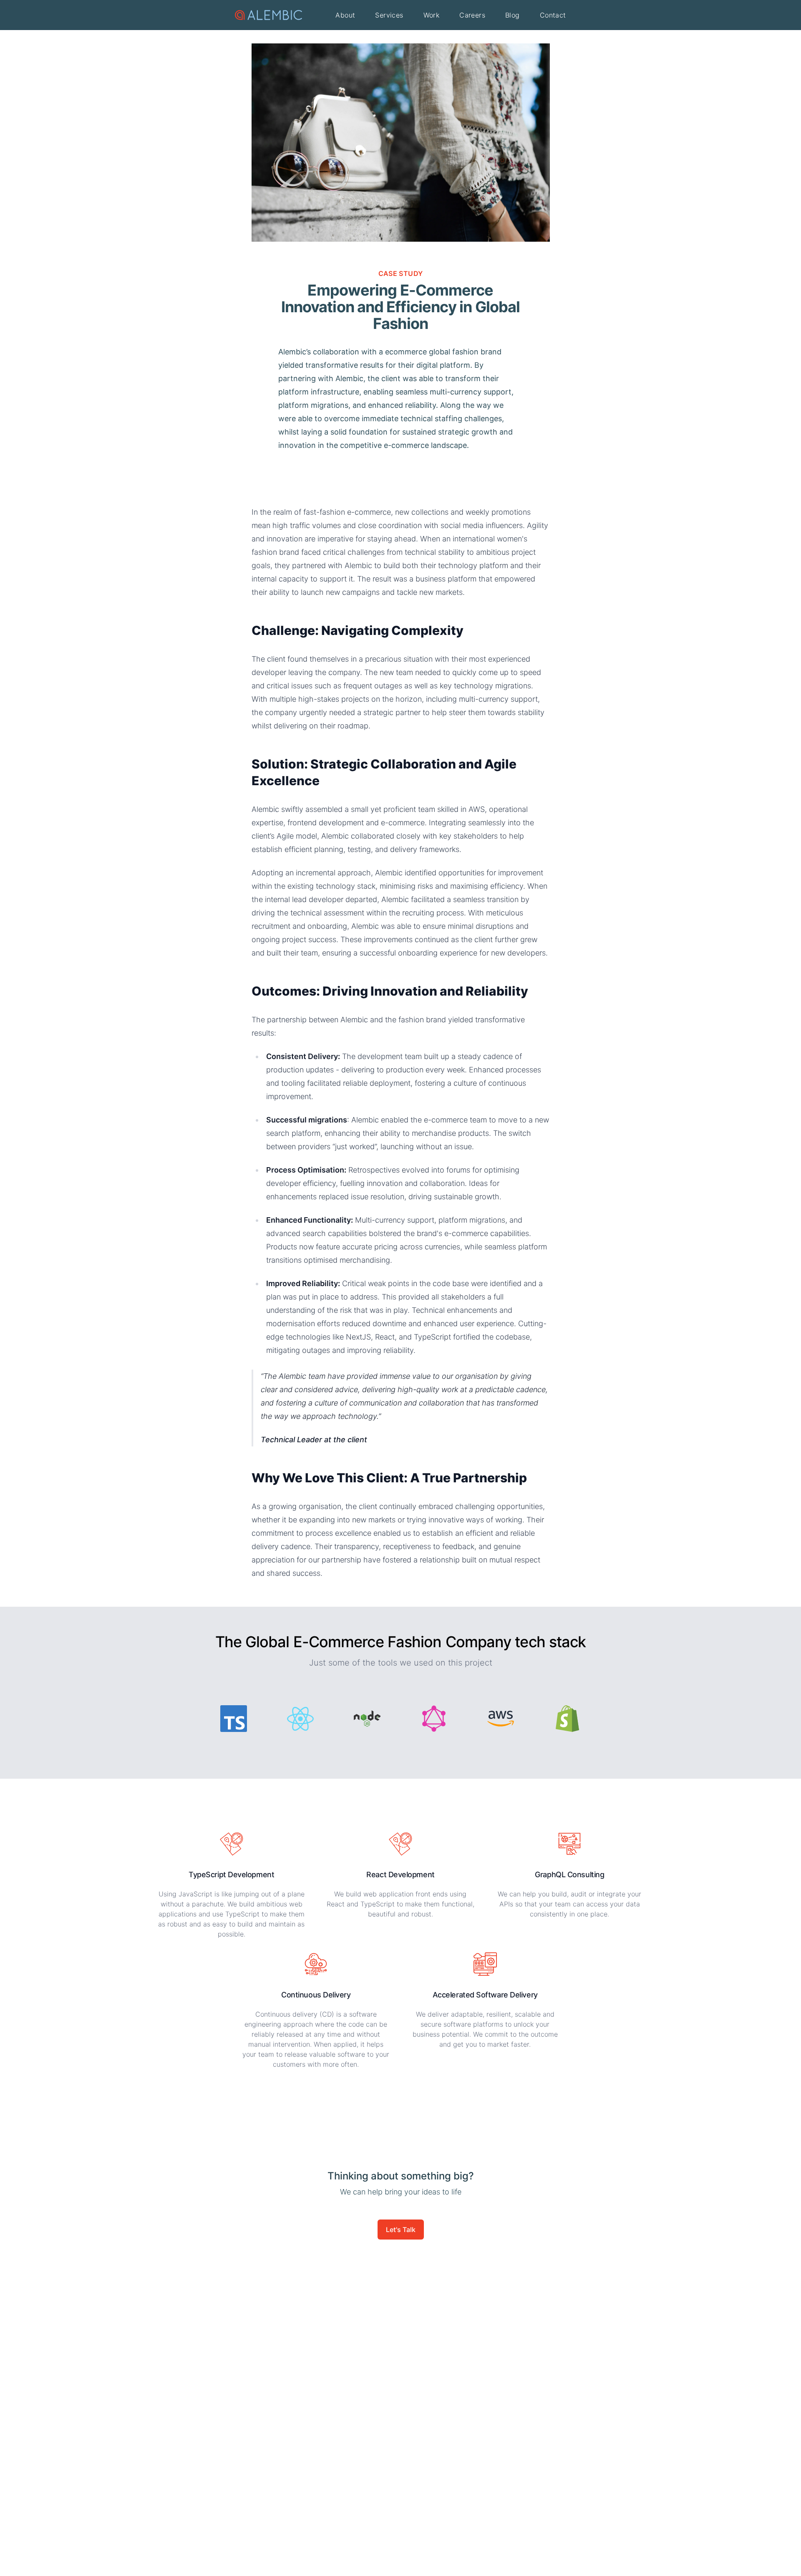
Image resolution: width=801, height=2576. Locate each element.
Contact (553, 15)
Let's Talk (401, 2230)
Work (432, 15)
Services (389, 15)
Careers (472, 15)
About (345, 15)
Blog (513, 15)
